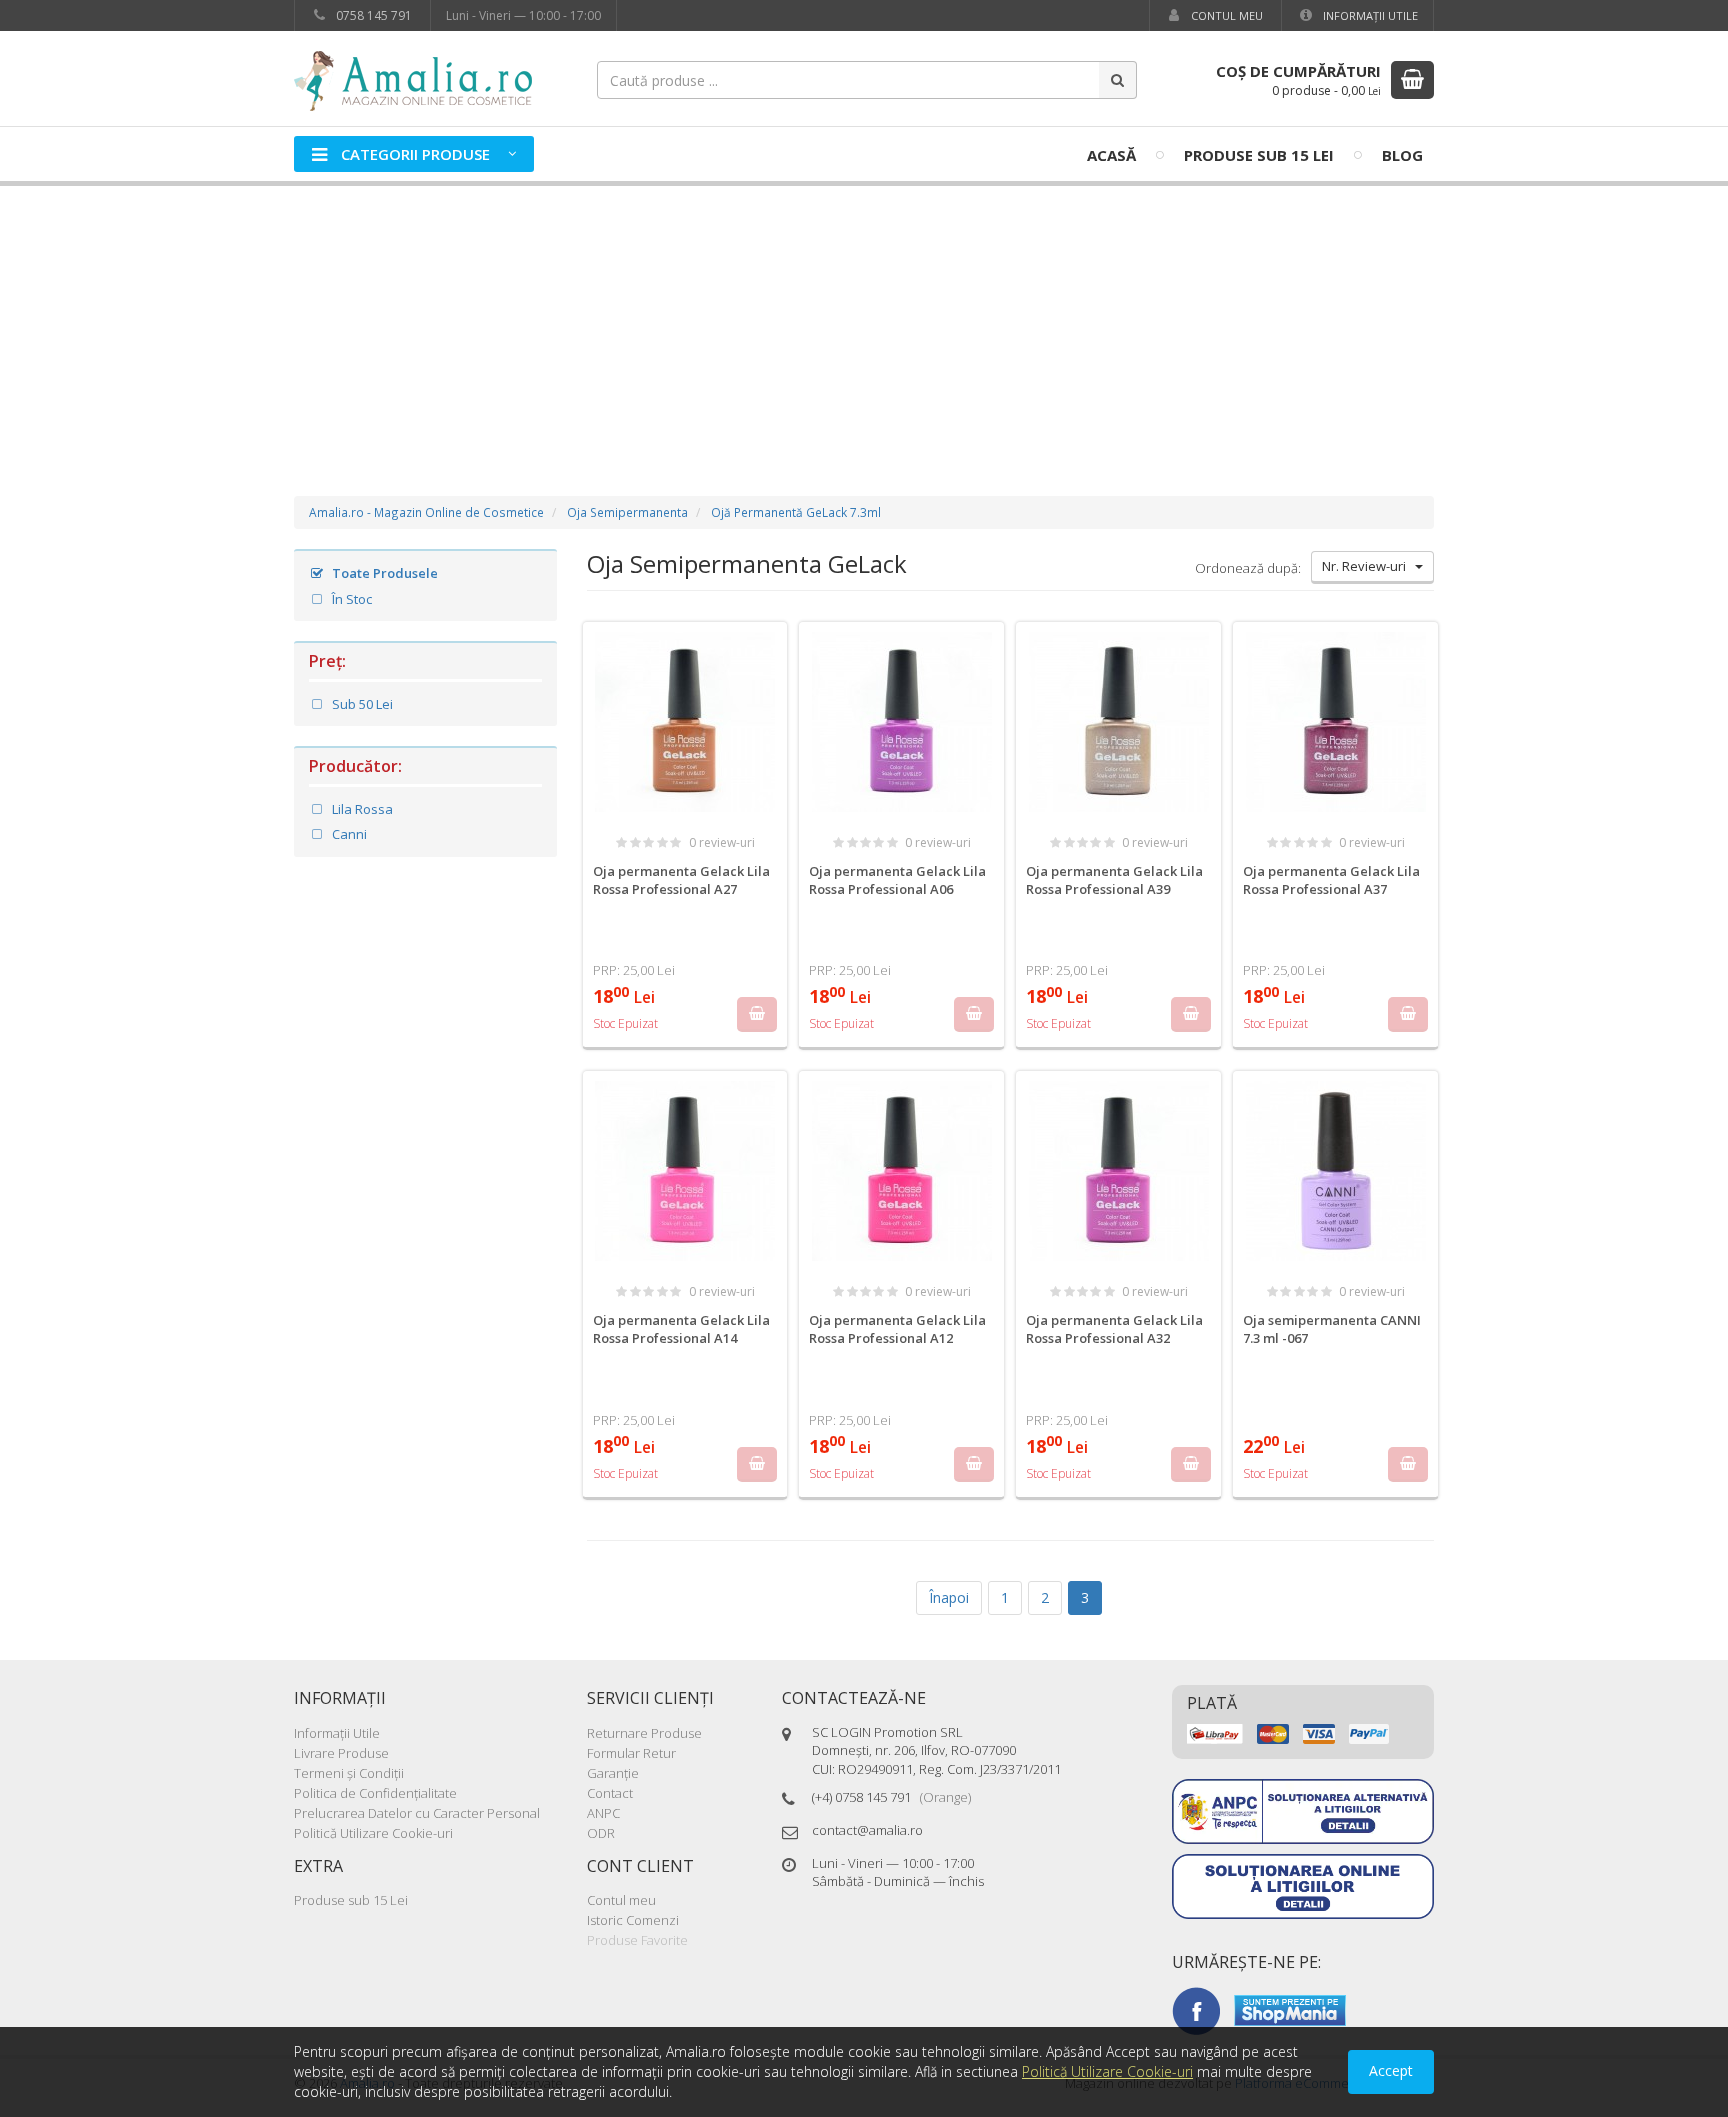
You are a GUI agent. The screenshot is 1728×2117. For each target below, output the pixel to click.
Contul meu (1225, 15)
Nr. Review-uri (1368, 566)
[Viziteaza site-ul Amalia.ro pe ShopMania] (1290, 2009)
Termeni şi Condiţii (349, 1773)
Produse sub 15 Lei (1259, 155)
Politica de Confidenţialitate (375, 1793)
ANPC (603, 1813)
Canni (348, 834)
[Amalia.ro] (424, 79)
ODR (601, 1833)
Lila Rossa (361, 809)
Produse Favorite (637, 1940)
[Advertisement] (864, 321)
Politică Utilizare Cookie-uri (373, 1833)
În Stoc (350, 599)
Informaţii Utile (1369, 15)
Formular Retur (631, 1753)
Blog (1402, 155)
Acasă (1111, 155)
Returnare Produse (644, 1733)
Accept (1391, 2070)
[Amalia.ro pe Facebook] (1196, 2009)
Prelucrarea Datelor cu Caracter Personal (417, 1813)
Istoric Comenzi (633, 1920)
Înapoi (949, 1597)
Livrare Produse (341, 1753)
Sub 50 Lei (361, 704)
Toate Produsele (383, 573)
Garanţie (613, 1773)
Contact (610, 1793)
